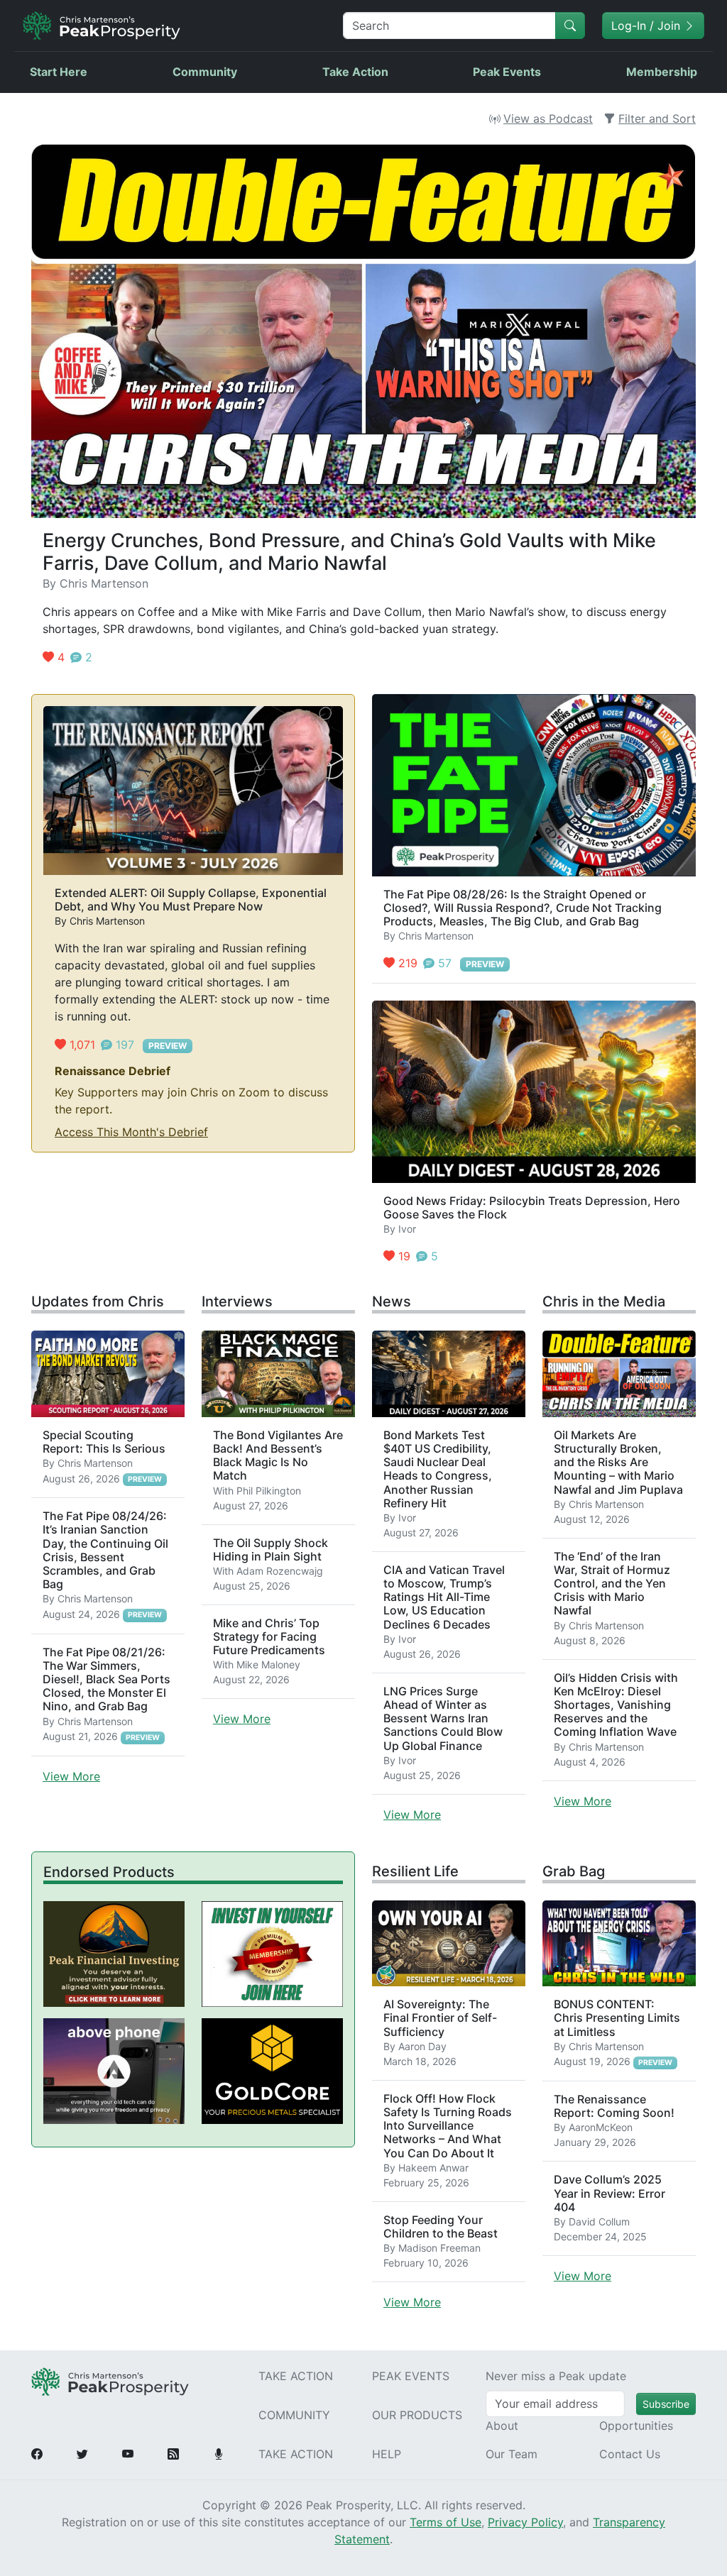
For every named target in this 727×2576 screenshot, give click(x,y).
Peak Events (507, 72)
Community (205, 72)
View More (71, 1776)
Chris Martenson (104, 583)
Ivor (407, 1229)
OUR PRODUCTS (417, 2415)
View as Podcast (548, 119)
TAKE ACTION (296, 2376)
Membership (662, 72)
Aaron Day (422, 2046)
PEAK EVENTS (411, 2376)
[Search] (570, 26)
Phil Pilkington (269, 1491)
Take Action (355, 72)
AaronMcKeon (601, 2127)
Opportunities (636, 2426)
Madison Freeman (439, 2248)
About (502, 2426)
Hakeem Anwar (433, 2168)
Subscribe (666, 2404)
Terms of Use (446, 2522)
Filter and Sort (657, 119)
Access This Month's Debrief (131, 1132)
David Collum (599, 2222)
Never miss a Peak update (556, 2376)
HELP (387, 2454)
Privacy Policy (525, 2522)
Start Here (59, 72)
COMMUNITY (294, 2415)
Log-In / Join (647, 26)
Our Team (512, 2454)
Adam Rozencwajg (280, 1571)
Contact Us (630, 2454)
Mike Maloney (268, 1664)
